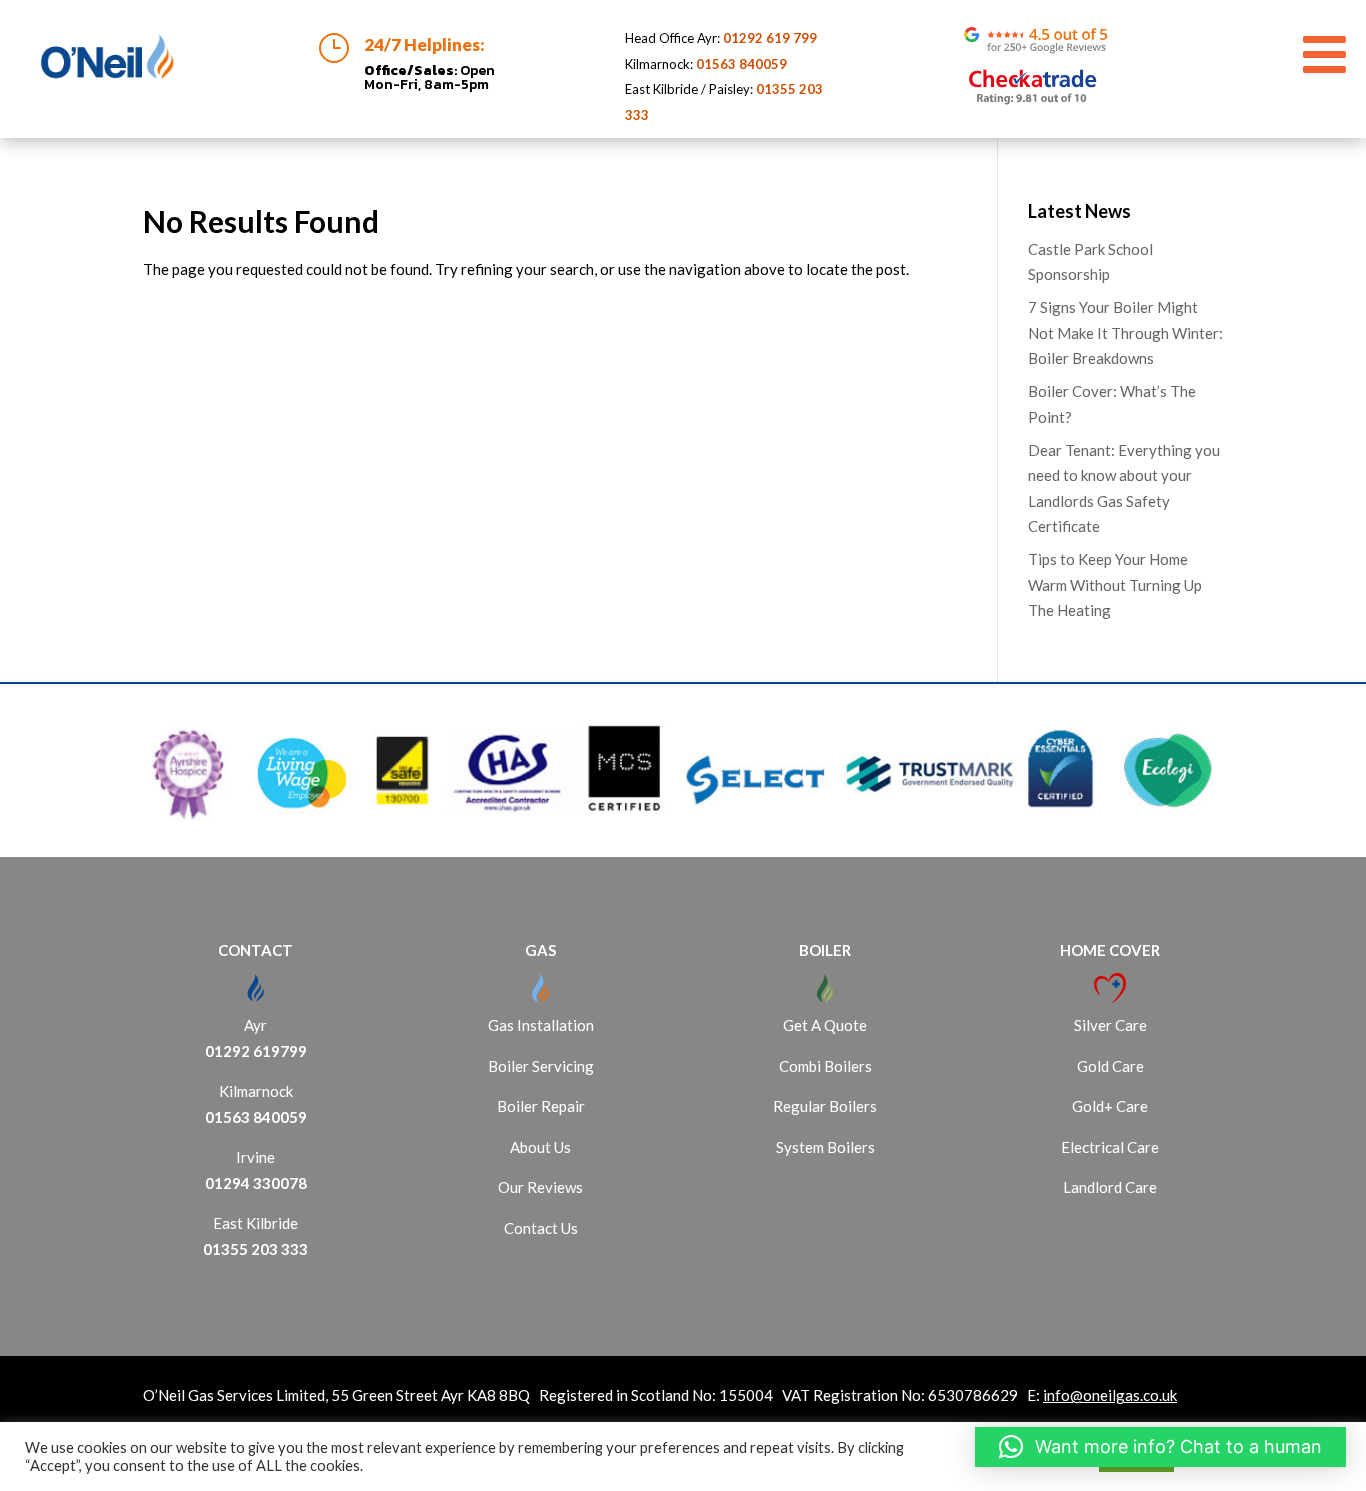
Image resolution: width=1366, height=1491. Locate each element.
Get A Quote (825, 1025)
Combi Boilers (825, 1066)
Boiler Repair (541, 1106)
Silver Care (1110, 1025)
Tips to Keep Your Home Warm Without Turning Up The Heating (1115, 584)
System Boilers (825, 1147)
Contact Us (541, 1228)
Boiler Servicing (541, 1066)
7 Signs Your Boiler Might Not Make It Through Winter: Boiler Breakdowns (1125, 332)
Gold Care (1110, 1066)
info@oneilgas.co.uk (1110, 1395)
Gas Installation (541, 1025)
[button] (1160, 1447)
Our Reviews (540, 1187)
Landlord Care (1110, 1187)
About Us (540, 1147)
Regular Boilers (825, 1106)
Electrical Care (1110, 1147)
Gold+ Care (1110, 1106)
